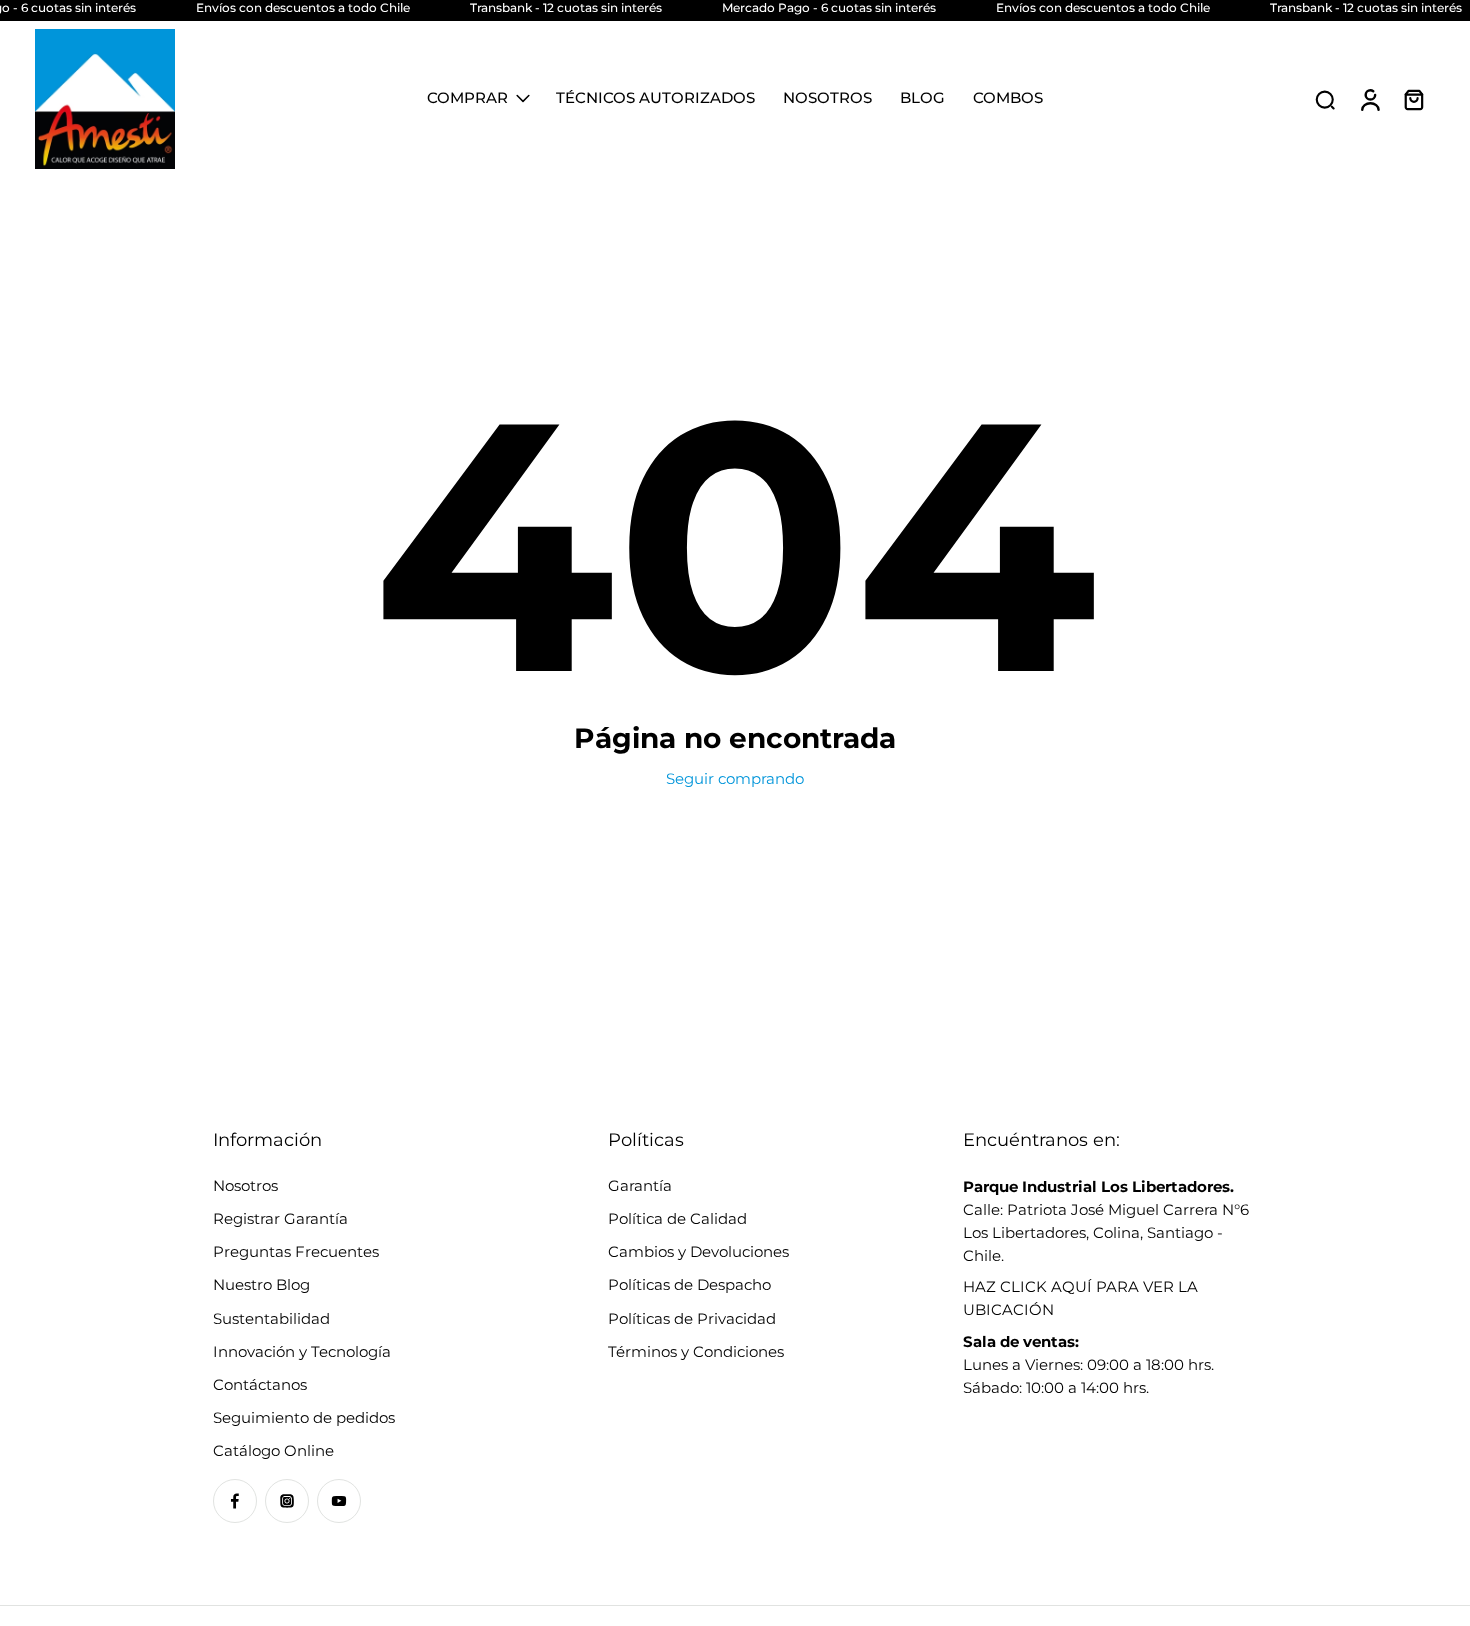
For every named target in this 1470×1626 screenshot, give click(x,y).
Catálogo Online (273, 1450)
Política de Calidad (677, 1218)
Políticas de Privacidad (692, 1318)
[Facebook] (235, 1501)
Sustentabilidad (271, 1318)
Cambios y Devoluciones (698, 1251)
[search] (1325, 99)
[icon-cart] (1413, 99)
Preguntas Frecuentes (296, 1251)
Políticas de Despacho (689, 1284)
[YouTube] (339, 1501)
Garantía (640, 1185)
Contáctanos (260, 1384)
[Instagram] (287, 1501)
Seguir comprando (735, 778)
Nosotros (245, 1185)
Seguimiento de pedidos (304, 1417)
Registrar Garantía (280, 1218)
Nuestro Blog (261, 1284)
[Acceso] (1369, 99)
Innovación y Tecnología (302, 1351)
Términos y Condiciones (696, 1351)
